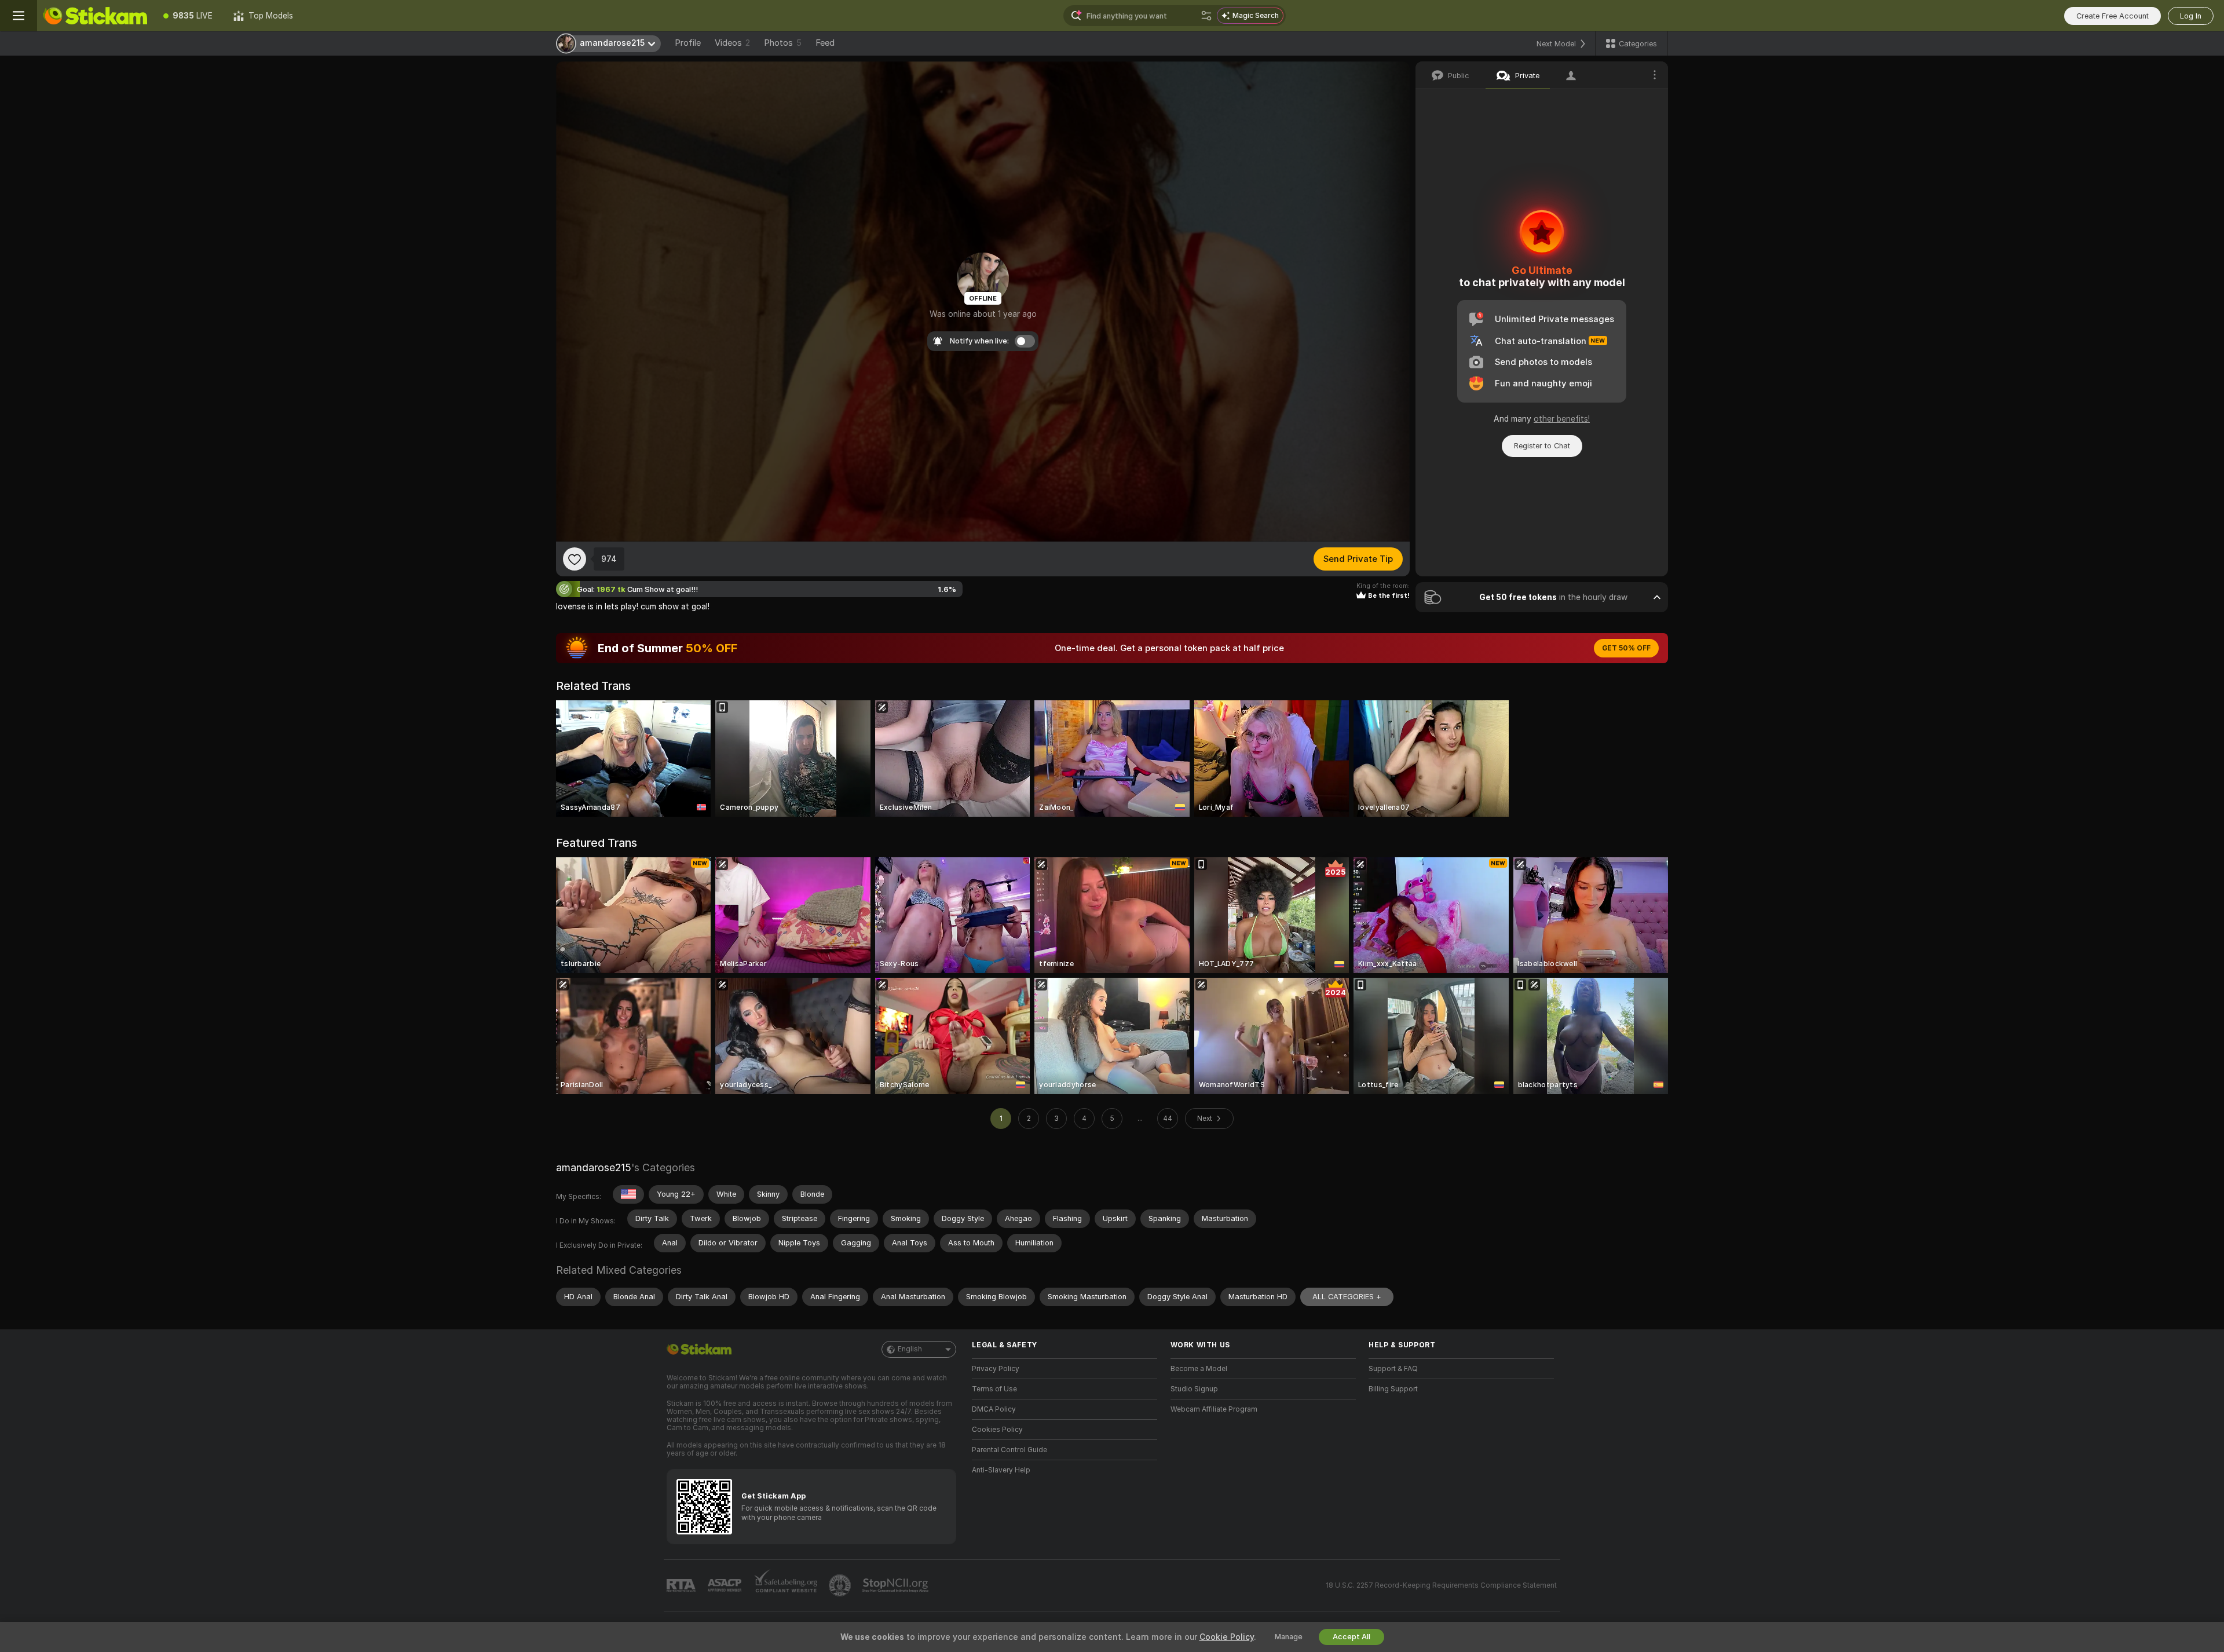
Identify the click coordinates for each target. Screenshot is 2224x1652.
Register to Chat (1542, 446)
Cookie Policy (1227, 1637)
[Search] (1206, 16)
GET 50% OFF (1626, 648)
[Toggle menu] (19, 16)
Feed (825, 43)
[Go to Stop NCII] (897, 1585)
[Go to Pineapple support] (841, 1585)
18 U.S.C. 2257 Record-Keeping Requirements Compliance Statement (1441, 1585)
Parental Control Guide (1009, 1450)
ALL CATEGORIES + (1347, 1297)
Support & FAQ (1393, 1369)
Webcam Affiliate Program (1214, 1409)
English (910, 1349)
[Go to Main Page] (95, 16)
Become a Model (1199, 1369)
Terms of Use (994, 1389)
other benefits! (1562, 419)
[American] (628, 1194)
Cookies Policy (997, 1430)
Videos (732, 43)
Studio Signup (1194, 1389)
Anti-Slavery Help (1001, 1470)
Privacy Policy (996, 1369)
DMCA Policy (994, 1409)
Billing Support (1393, 1389)
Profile (688, 43)
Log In (2191, 16)
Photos (783, 43)
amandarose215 (594, 1167)
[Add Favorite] (575, 559)
